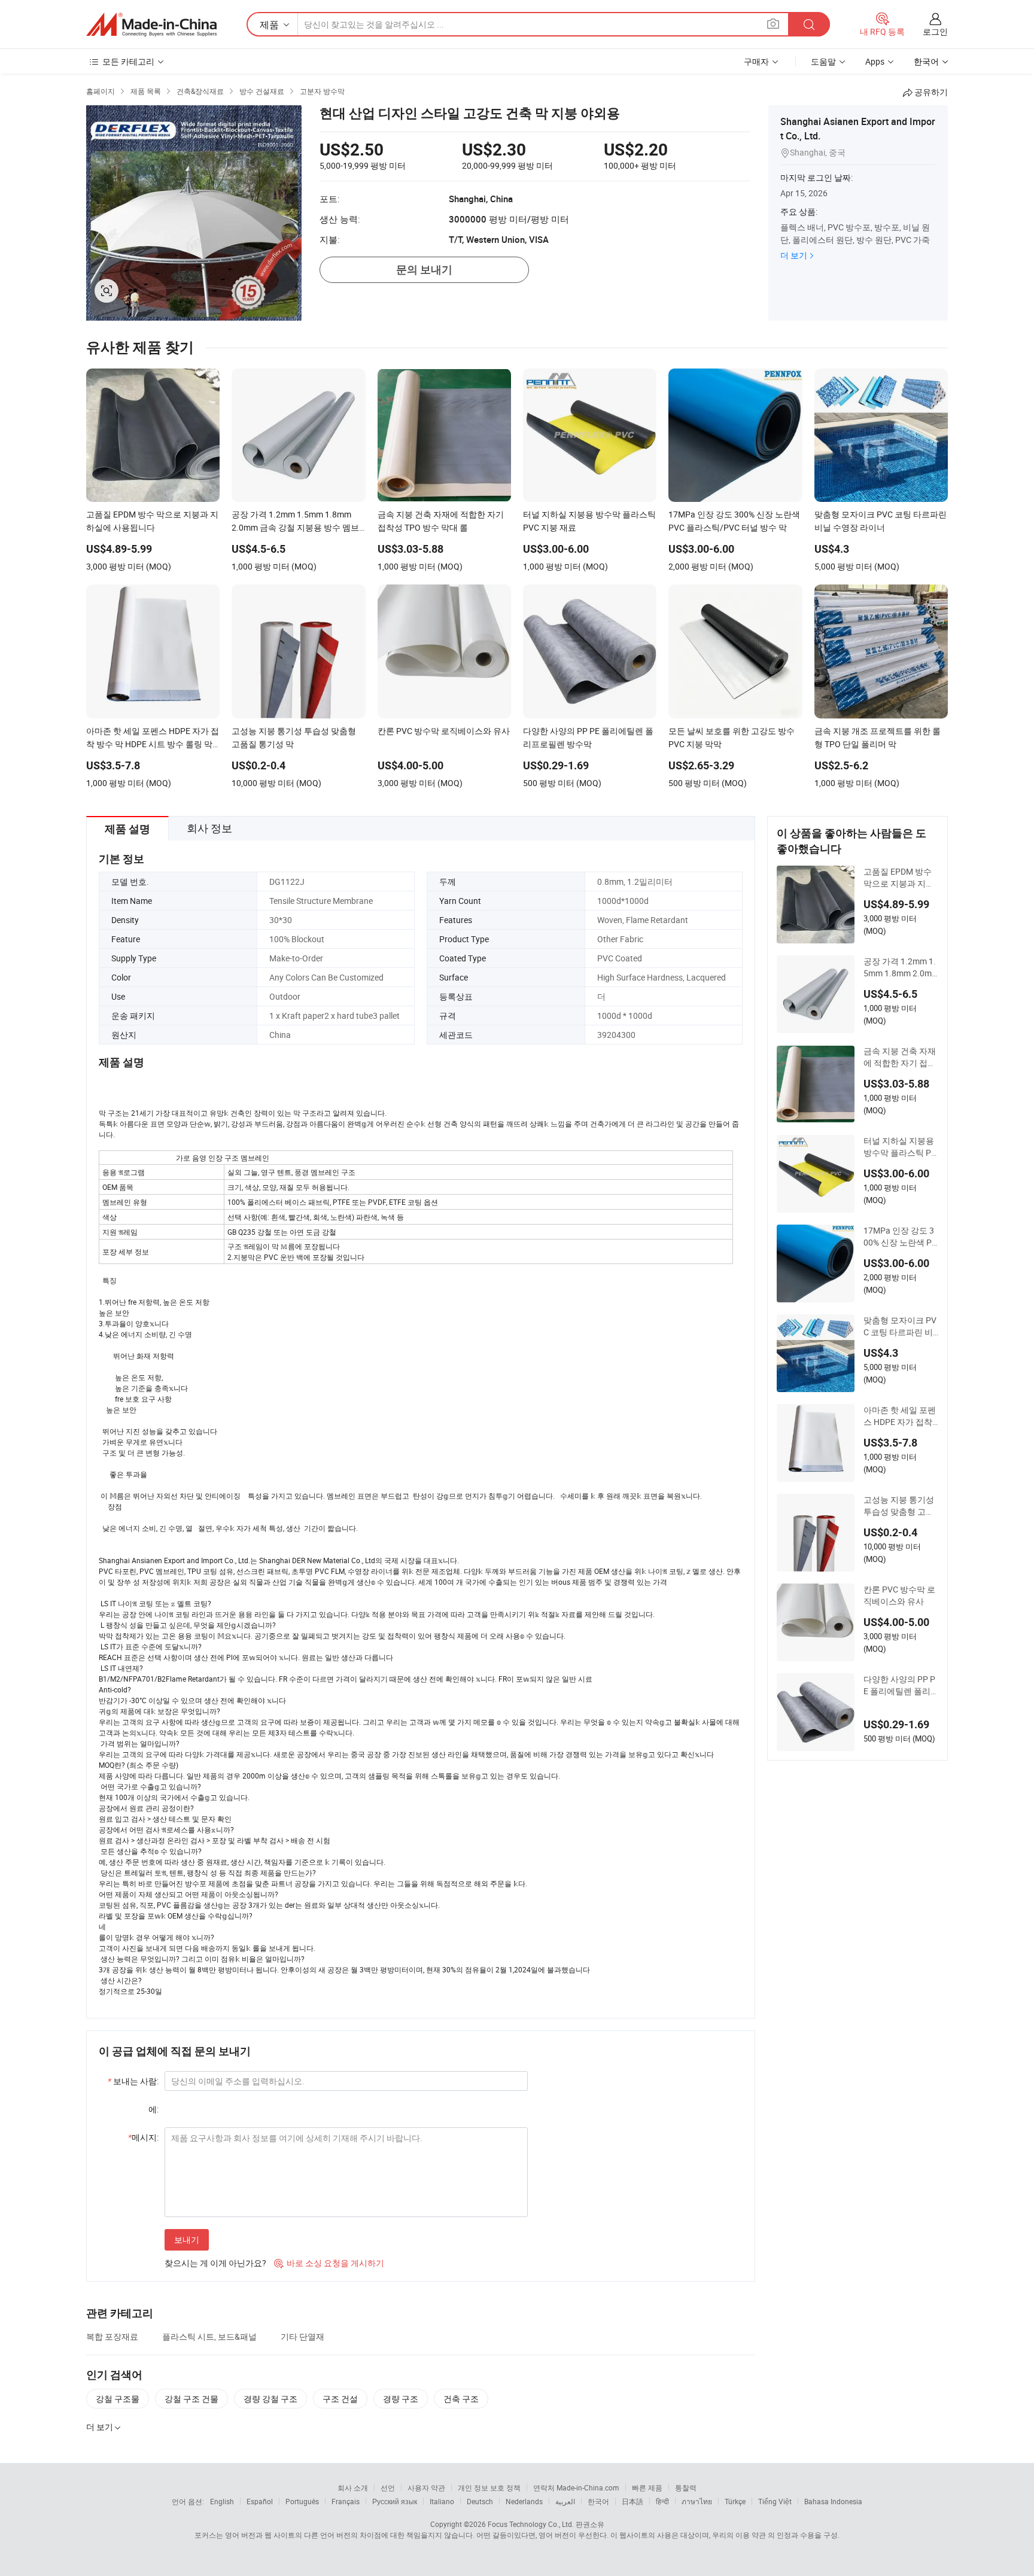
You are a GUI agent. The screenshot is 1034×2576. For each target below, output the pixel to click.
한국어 (598, 2501)
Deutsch (480, 2501)
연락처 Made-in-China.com (576, 2487)
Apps (875, 61)
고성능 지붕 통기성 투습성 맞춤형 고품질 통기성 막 (899, 1506)
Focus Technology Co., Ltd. (531, 2524)
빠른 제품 (647, 2487)
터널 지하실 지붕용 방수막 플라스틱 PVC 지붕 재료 (900, 1147)
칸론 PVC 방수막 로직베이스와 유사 (899, 1595)
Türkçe (735, 2501)
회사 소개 (353, 2487)
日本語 (632, 2501)
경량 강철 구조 (270, 2399)
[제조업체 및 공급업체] (151, 25)
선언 (388, 2487)
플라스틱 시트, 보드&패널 (209, 2336)
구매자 (756, 61)
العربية (565, 2501)
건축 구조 (461, 2399)
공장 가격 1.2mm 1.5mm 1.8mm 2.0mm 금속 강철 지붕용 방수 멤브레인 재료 (900, 967)
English (222, 2501)
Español (260, 2501)
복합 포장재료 (112, 2336)
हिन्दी (662, 2501)
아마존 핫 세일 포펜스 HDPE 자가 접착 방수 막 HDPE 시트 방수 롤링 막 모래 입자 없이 (901, 1416)
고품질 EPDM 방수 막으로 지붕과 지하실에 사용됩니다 (899, 878)
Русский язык (395, 2501)
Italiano (442, 2501)
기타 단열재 (302, 2336)
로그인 (935, 31)
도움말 (823, 61)
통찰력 (686, 2487)
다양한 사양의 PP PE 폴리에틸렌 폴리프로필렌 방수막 (899, 1685)
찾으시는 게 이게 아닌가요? (215, 2263)
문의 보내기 (424, 270)
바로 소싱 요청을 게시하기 (329, 2263)
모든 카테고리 (128, 61)
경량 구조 (401, 2399)
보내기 (187, 2239)
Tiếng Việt (775, 2501)
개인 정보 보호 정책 (489, 2487)
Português (302, 2501)
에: (153, 2109)
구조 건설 (340, 2399)
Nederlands (524, 2501)
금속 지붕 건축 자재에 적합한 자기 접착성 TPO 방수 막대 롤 (900, 1057)
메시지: (143, 2137)
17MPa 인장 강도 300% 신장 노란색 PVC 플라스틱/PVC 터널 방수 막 (900, 1237)
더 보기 (794, 255)
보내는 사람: (133, 2081)
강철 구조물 (118, 2399)
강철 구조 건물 (191, 2399)
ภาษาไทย (697, 2501)
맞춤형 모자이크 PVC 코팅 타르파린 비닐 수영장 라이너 (900, 1326)
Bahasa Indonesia (833, 2501)
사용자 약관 (426, 2487)
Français (346, 2501)
